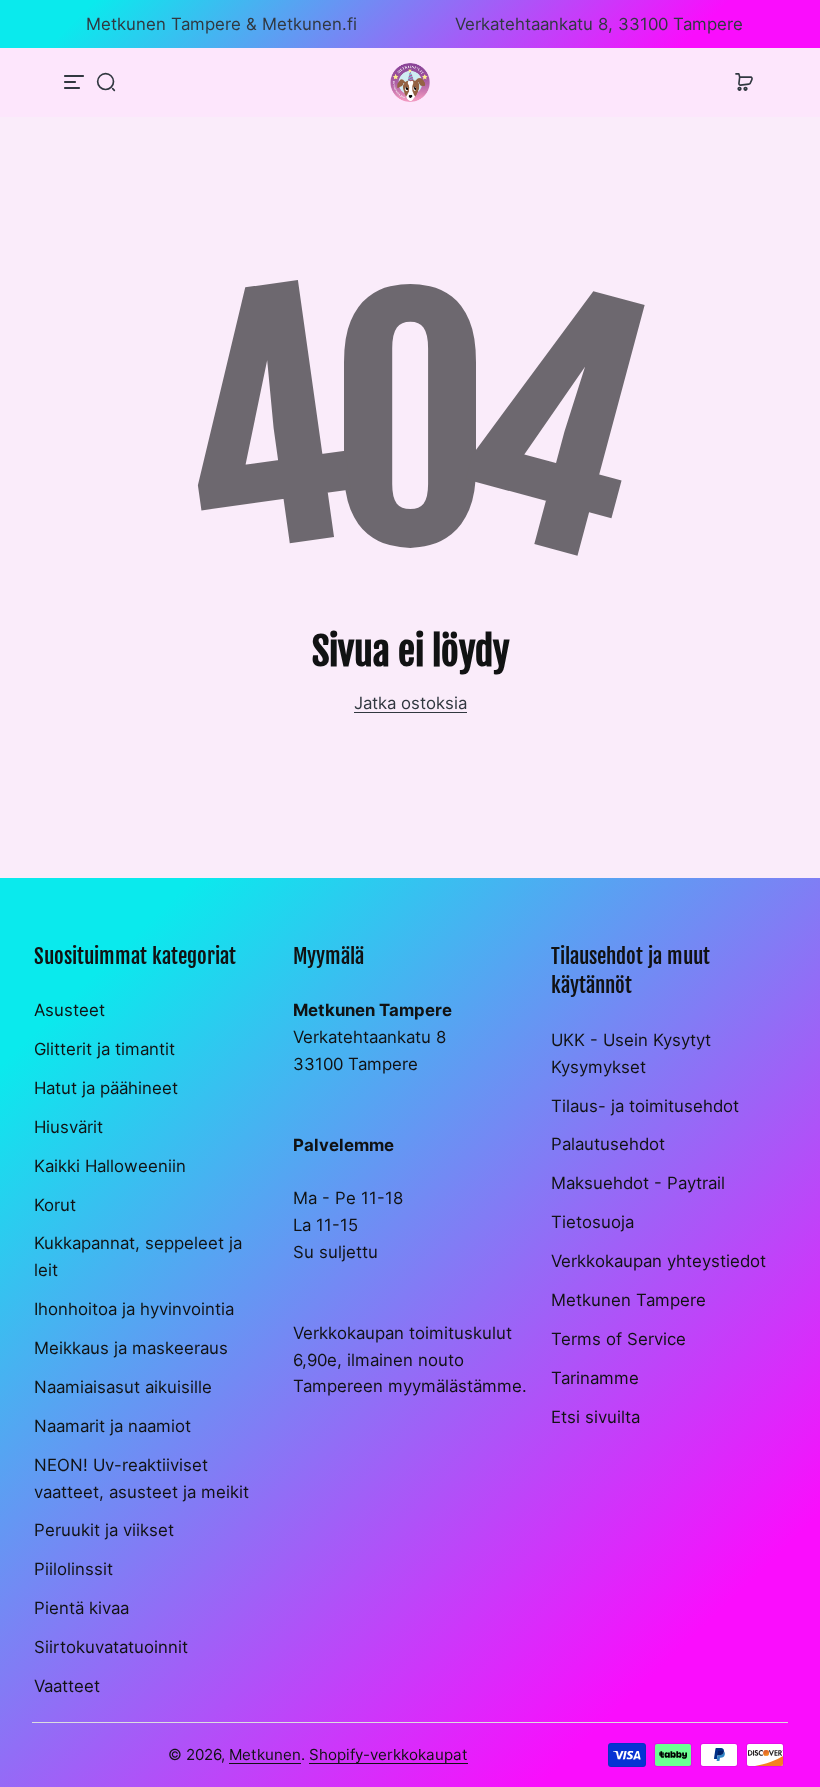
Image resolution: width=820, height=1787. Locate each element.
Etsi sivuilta (595, 1417)
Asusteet (69, 1010)
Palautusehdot (608, 1144)
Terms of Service (618, 1339)
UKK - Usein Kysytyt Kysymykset (631, 1053)
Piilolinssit (73, 1569)
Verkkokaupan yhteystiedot (658, 1261)
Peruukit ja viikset (104, 1530)
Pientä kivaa (81, 1608)
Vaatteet (67, 1686)
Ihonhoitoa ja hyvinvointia (134, 1309)
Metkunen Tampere (628, 1300)
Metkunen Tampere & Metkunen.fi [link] (221, 24)
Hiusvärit (68, 1127)
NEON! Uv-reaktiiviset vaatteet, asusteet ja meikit (141, 1478)
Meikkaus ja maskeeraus (131, 1348)
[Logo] (409, 82)
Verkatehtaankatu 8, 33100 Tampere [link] (599, 24)
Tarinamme (595, 1378)
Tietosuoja (592, 1222)
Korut (55, 1205)
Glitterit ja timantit (104, 1049)
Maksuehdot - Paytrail (638, 1183)
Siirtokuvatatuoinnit (111, 1647)
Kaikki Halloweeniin (110, 1166)
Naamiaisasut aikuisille (123, 1387)
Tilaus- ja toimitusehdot (645, 1106)
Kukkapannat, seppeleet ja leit (138, 1256)
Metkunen (265, 1754)
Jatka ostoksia (410, 703)
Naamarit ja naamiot (112, 1426)
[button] (106, 82)
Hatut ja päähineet (106, 1088)
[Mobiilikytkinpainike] (76, 82)
